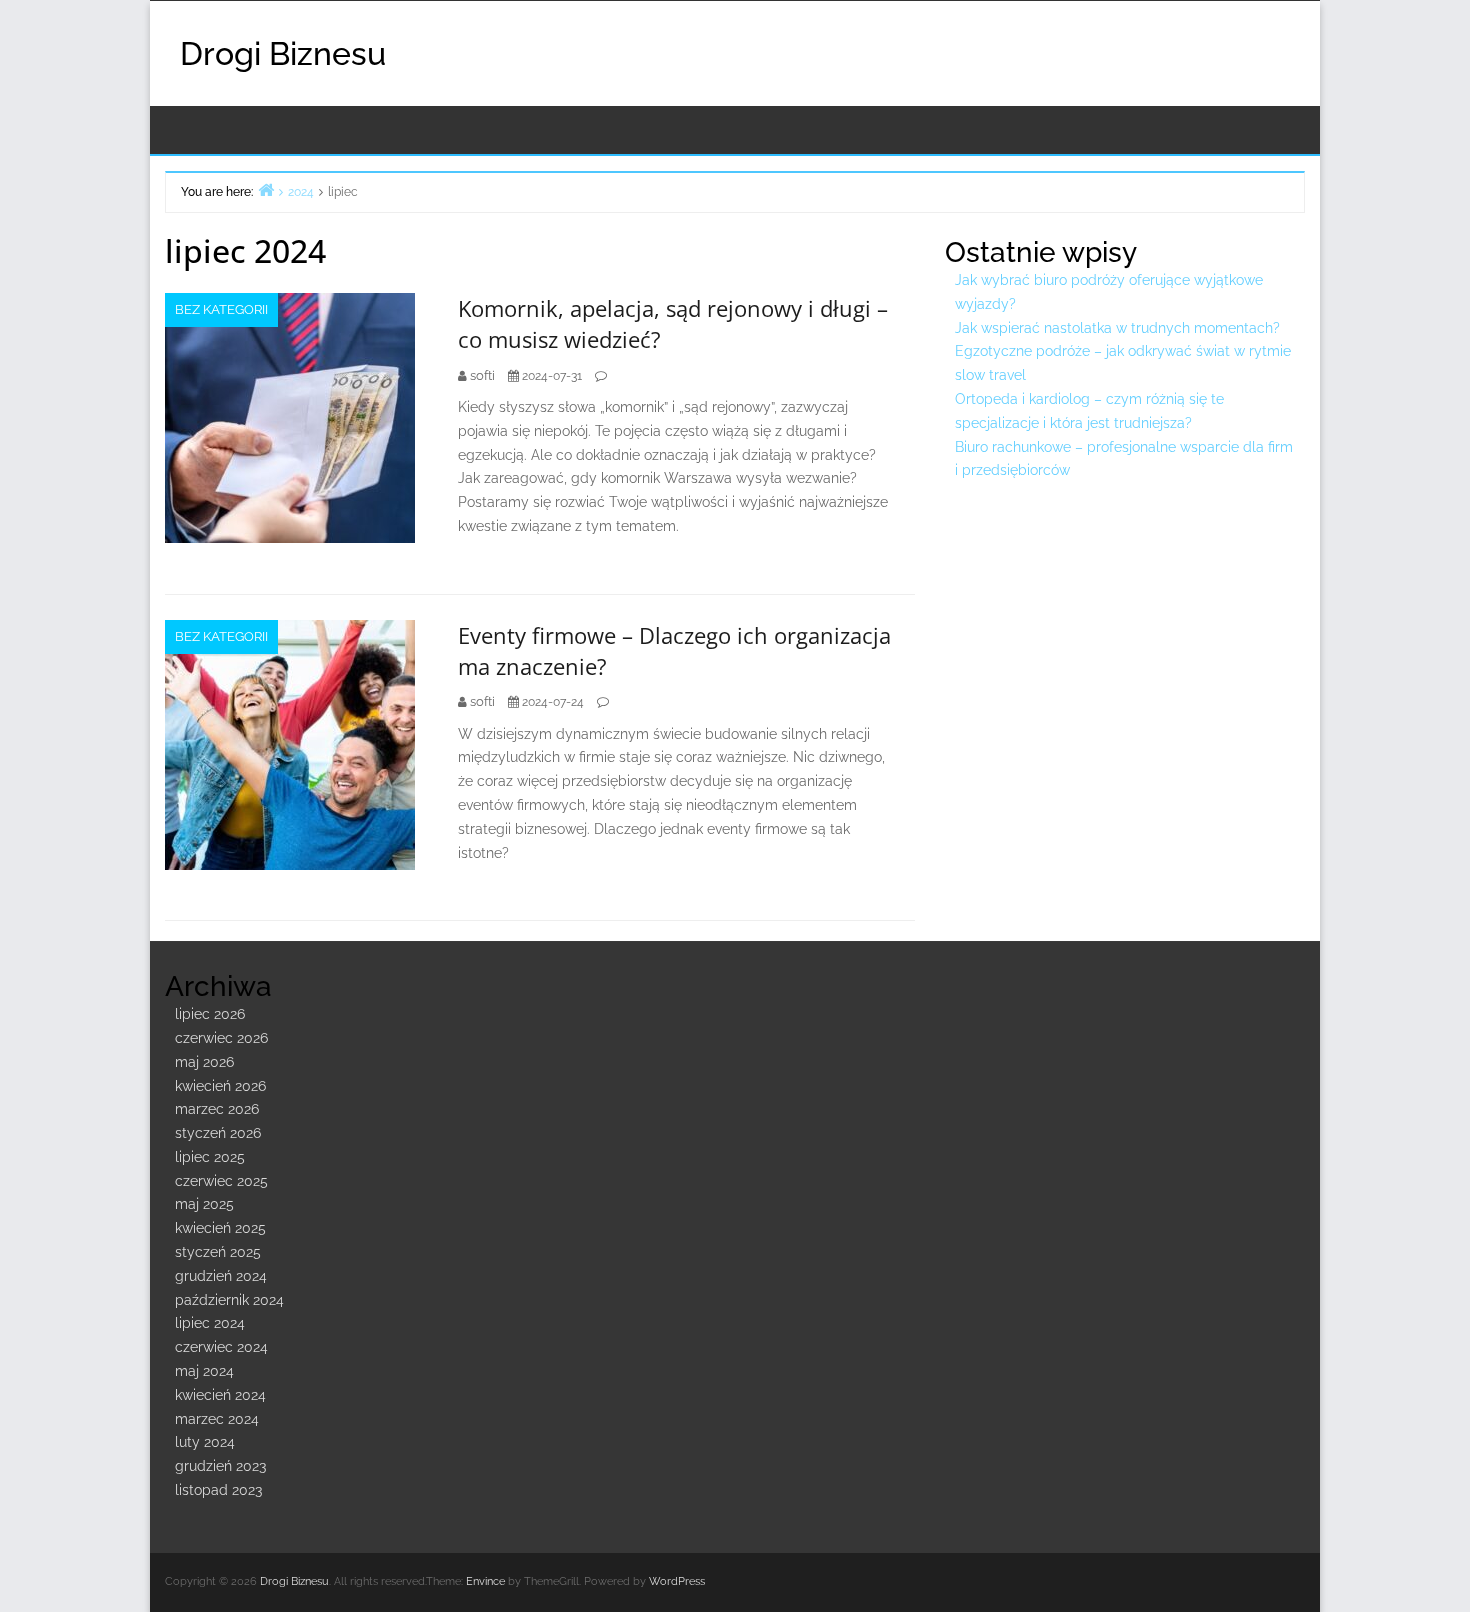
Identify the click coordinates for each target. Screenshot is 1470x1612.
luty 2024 (205, 1442)
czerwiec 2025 (221, 1181)
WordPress (677, 1581)
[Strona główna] (266, 189)
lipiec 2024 (210, 1323)
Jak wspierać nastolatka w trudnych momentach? (1117, 328)
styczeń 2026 (218, 1133)
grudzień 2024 (221, 1276)
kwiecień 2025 (220, 1228)
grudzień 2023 (220, 1466)
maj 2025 (204, 1204)
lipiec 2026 (210, 1014)
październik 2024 (229, 1300)
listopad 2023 (218, 1490)
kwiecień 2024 (220, 1395)
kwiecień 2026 (220, 1086)
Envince (485, 1581)
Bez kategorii (221, 309)
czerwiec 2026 (221, 1038)
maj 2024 (204, 1371)
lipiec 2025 (210, 1157)
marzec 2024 (217, 1419)
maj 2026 (204, 1062)
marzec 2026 (217, 1109)
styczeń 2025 (218, 1252)
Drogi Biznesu (283, 53)
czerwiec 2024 (221, 1347)
